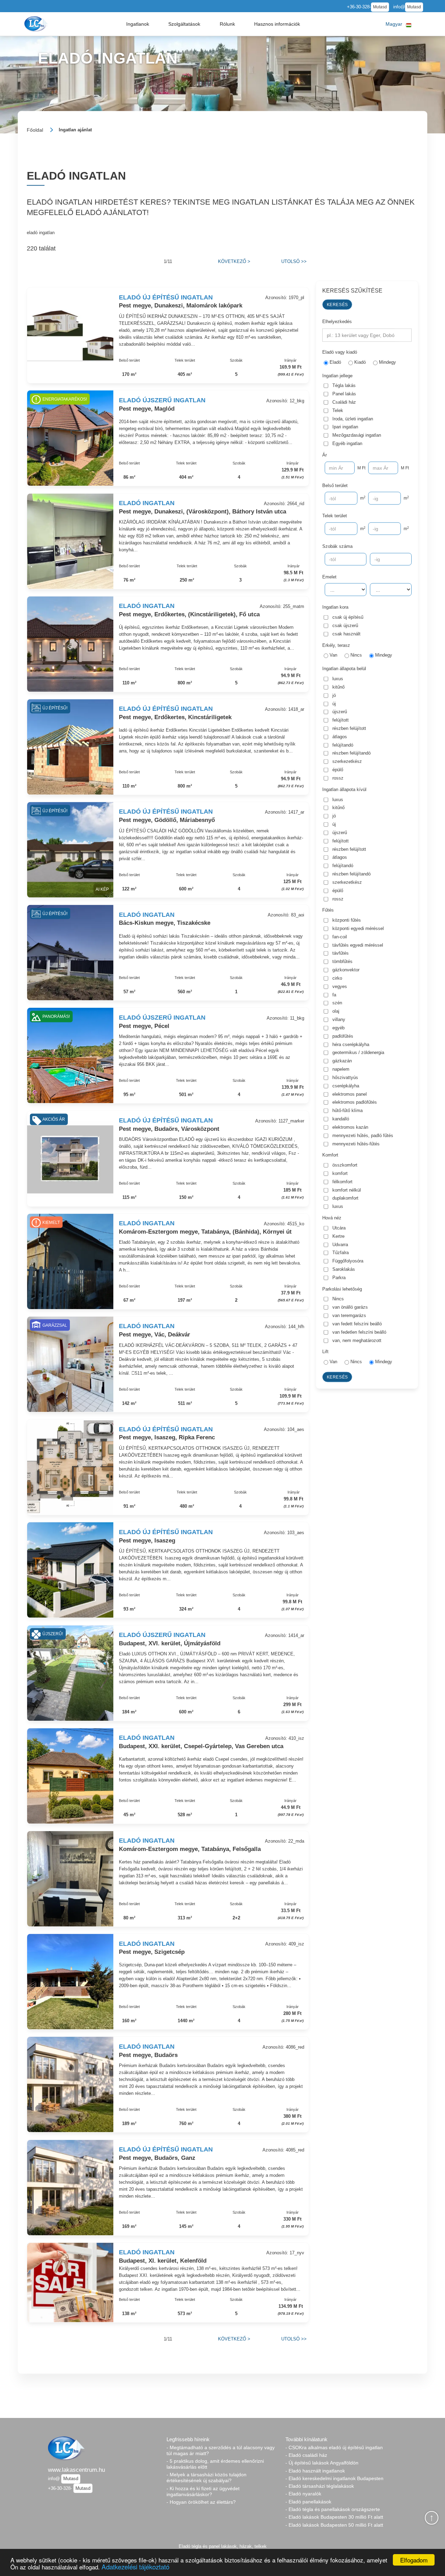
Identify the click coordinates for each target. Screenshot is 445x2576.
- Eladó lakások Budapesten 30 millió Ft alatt (334, 2517)
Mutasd (380, 7)
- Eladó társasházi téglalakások (320, 2486)
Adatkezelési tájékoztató (135, 2566)
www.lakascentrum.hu (76, 2470)
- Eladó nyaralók (303, 2494)
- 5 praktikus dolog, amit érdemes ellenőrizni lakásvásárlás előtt (215, 2464)
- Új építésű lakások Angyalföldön (322, 2463)
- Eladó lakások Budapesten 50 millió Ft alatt (334, 2525)
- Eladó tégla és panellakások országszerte (333, 2509)
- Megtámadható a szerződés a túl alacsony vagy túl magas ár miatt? (221, 2450)
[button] (138, 24)
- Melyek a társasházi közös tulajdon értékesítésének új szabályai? (207, 2478)
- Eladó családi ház (306, 2455)
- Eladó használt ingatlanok (315, 2471)
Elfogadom (414, 2560)
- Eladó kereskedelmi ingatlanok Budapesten (334, 2478)
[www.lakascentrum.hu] (37, 24)
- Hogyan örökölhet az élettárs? (201, 2502)
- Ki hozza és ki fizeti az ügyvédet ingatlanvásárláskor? (203, 2491)
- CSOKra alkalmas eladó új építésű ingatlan (334, 2447)
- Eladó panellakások (308, 2502)
